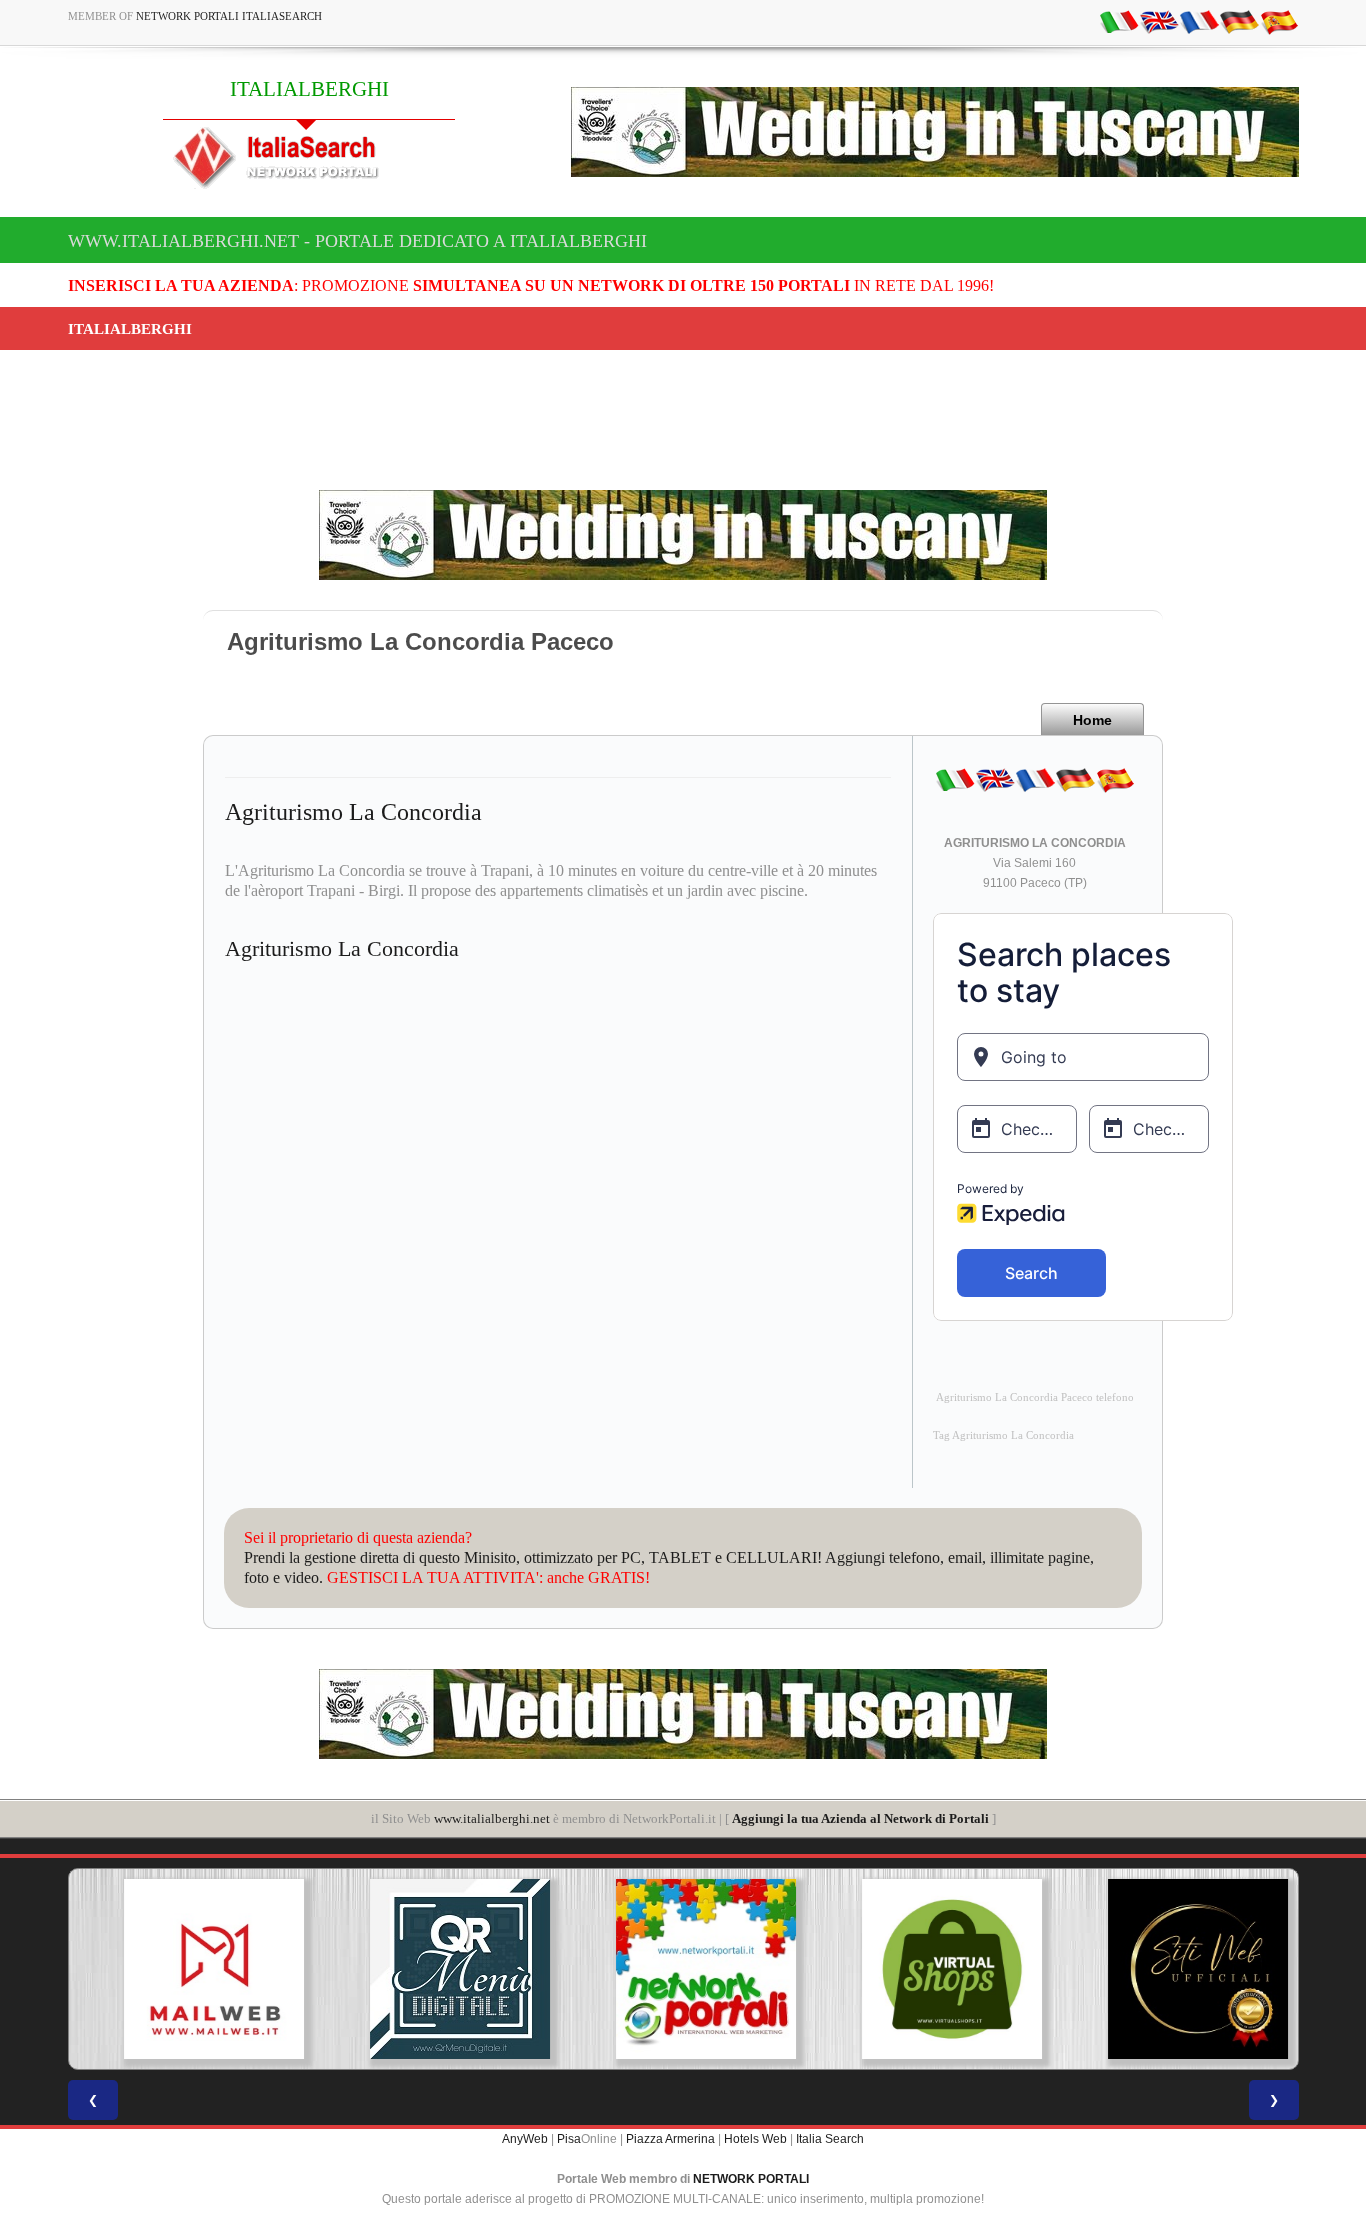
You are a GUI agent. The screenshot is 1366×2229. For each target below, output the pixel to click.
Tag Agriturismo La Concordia (1003, 1435)
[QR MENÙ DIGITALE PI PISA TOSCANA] (437, 1969)
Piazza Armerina (670, 2139)
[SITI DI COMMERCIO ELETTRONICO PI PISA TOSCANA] (929, 1969)
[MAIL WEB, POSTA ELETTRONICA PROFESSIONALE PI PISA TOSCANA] (191, 1969)
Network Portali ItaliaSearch (229, 16)
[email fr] (1199, 21)
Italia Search (830, 2139)
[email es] (1279, 21)
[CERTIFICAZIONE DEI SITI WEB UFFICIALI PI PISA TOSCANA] (1175, 1969)
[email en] (1159, 21)
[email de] (1239, 21)
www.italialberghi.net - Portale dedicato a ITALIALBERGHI (357, 241)
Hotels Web (755, 2139)
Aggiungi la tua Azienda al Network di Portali (860, 1818)
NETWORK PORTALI (751, 2179)
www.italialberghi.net (492, 1818)
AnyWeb (525, 2139)
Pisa (569, 2139)
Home (1092, 720)
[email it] (1119, 21)
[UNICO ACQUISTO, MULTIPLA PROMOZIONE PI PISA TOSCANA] (683, 1969)
